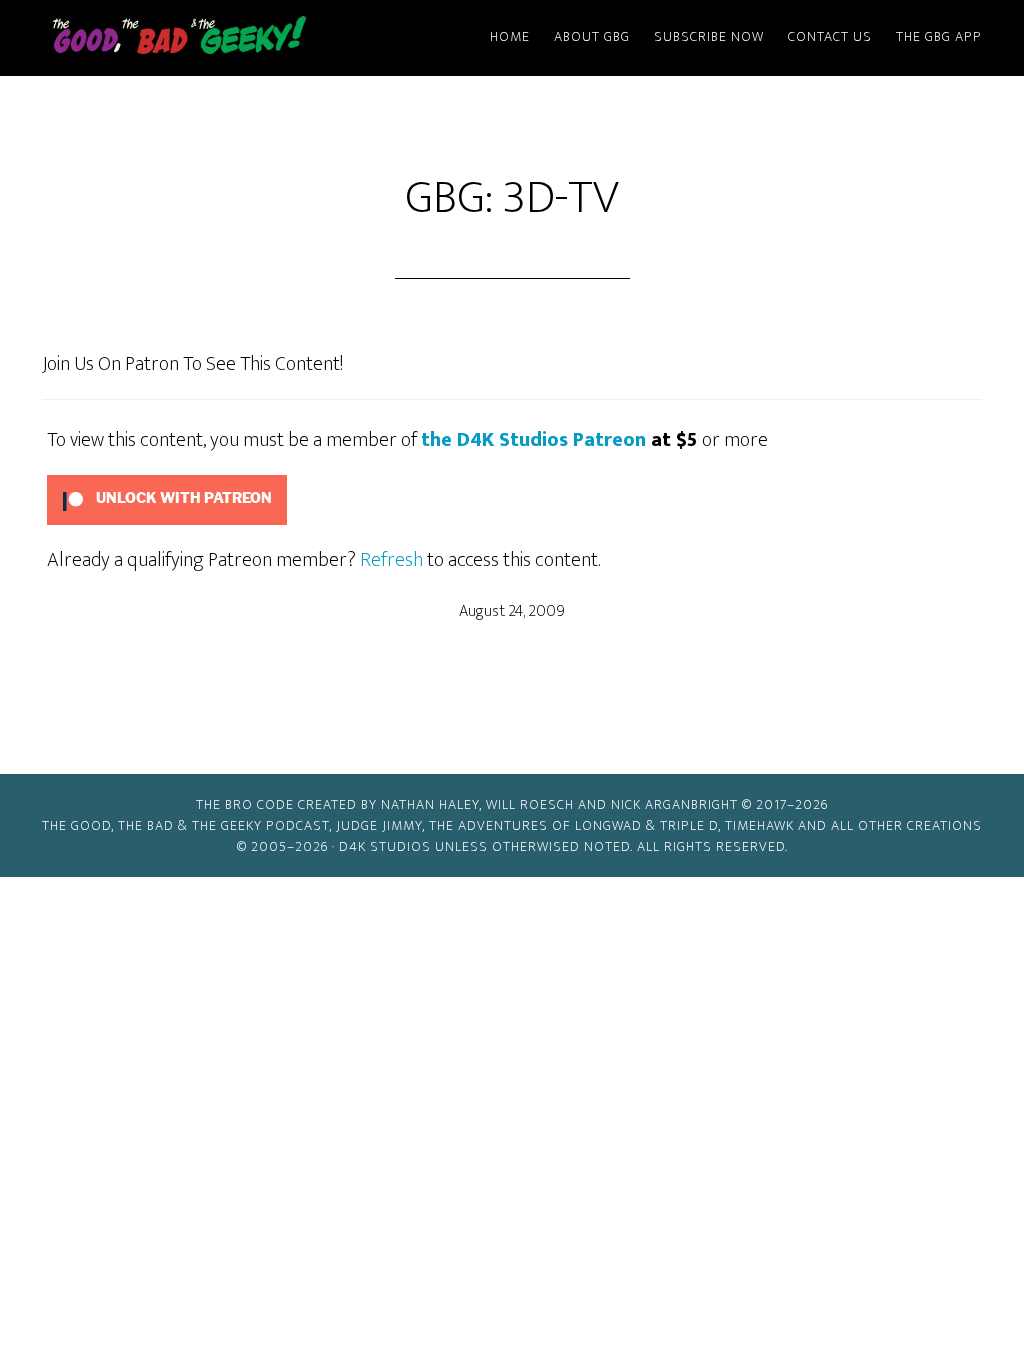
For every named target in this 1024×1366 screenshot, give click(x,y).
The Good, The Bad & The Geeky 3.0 (212, 38)
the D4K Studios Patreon (533, 440)
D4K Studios (385, 846)
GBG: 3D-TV (512, 198)
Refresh (391, 560)
